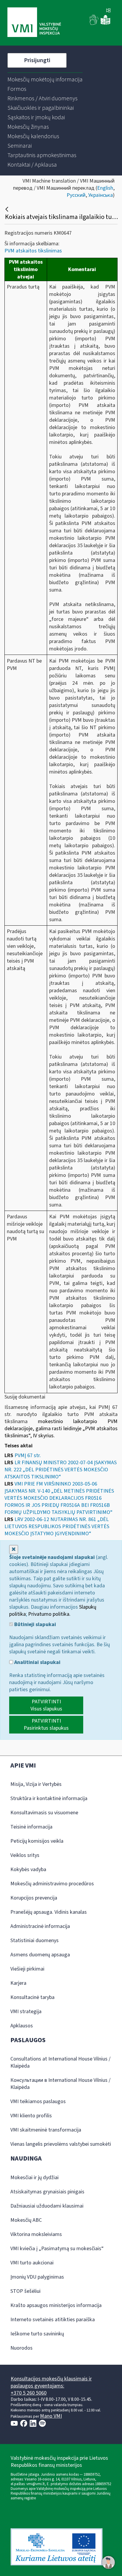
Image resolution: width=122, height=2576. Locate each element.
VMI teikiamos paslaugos (38, 2101)
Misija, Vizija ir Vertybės (36, 1784)
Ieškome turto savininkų (37, 2334)
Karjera (18, 1983)
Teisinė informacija (31, 1827)
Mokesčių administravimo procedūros (52, 1884)
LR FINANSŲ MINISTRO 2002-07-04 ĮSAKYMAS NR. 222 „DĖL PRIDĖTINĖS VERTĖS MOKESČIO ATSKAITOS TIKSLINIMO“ (61, 1470)
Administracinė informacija (40, 1926)
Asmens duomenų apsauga (40, 1955)
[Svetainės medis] (108, 11)
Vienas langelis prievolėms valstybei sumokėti (61, 2144)
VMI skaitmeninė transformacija (46, 2130)
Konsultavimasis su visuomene (44, 1813)
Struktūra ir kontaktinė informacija (49, 1798)
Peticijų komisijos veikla (37, 1841)
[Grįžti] (8, 209)
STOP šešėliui (25, 2291)
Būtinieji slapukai (34, 1625)
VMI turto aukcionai (32, 2263)
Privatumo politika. (49, 1614)
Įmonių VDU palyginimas (37, 2277)
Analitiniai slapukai (37, 1662)
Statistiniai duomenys (34, 1941)
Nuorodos (21, 2348)
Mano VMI (51, 2416)
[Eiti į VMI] (34, 23)
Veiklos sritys (25, 1855)
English (105, 188)
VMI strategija (26, 2012)
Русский (76, 195)
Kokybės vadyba (28, 1869)
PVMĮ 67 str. (28, 1455)
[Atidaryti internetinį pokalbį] (108, 2562)
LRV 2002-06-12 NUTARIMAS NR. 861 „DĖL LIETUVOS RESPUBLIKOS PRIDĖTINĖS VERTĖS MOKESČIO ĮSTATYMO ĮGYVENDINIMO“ (57, 1527)
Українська (101, 195)
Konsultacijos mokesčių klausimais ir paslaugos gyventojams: (51, 2382)
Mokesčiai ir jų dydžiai (34, 2178)
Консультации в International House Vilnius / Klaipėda (60, 2084)
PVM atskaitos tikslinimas (33, 251)
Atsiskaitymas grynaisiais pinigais (47, 2192)
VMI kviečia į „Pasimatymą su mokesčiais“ (57, 2249)
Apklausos (22, 2026)
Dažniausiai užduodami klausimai (47, 2206)
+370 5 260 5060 (29, 2393)
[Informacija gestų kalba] (94, 24)
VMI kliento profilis (31, 2116)
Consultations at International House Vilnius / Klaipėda (60, 2062)
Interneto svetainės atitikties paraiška (53, 2320)
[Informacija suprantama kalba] (105, 24)
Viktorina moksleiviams (36, 2234)
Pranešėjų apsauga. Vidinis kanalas (49, 1912)
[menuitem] (45, 80)
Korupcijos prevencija (34, 1898)
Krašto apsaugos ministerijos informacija (56, 2305)
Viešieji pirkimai (27, 1969)
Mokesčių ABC (26, 2220)
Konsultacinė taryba (32, 1997)
